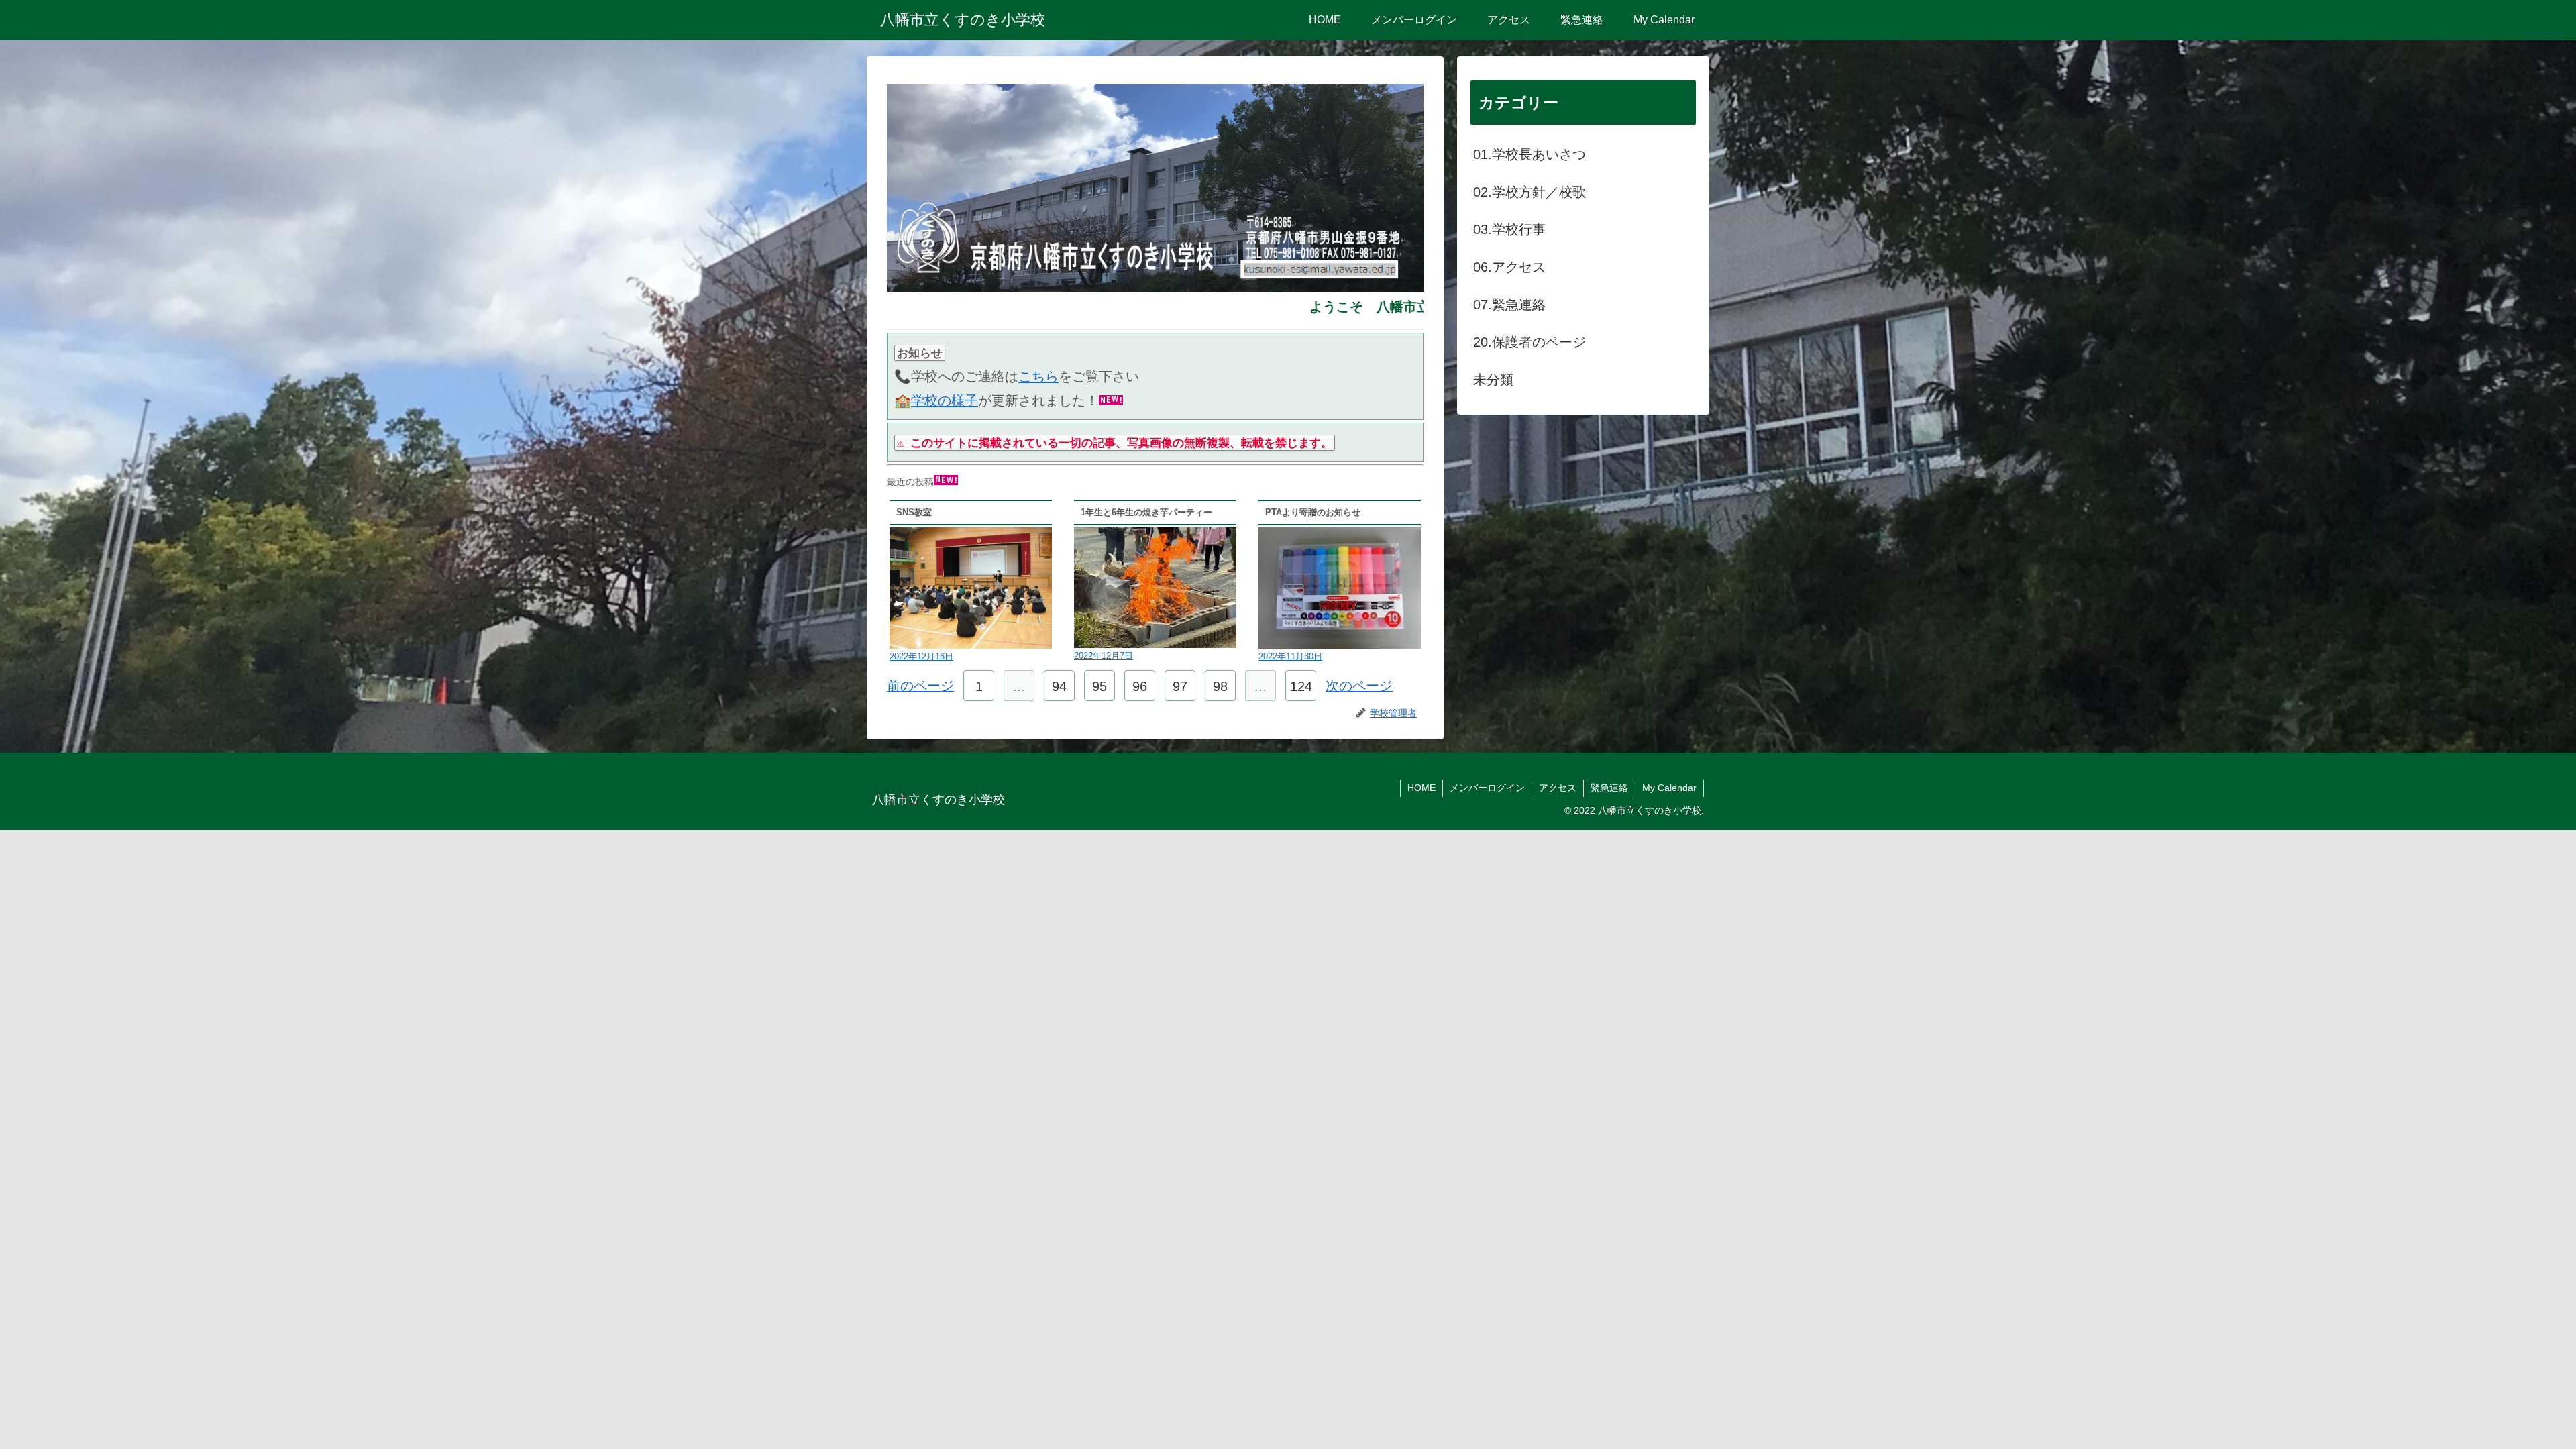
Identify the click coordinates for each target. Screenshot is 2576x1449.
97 (1180, 686)
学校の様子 (945, 400)
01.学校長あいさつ (1529, 154)
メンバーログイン (1487, 788)
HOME (1421, 788)
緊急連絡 (1609, 788)
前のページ (920, 686)
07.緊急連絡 (1509, 305)
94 (1059, 686)
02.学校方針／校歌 (1529, 192)
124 (1301, 686)
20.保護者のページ (1529, 342)
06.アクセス (1509, 267)
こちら (1038, 376)
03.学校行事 (1509, 229)
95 (1099, 686)
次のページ (1359, 686)
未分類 (1493, 380)
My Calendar (1669, 788)
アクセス (1558, 788)
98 (1220, 686)
